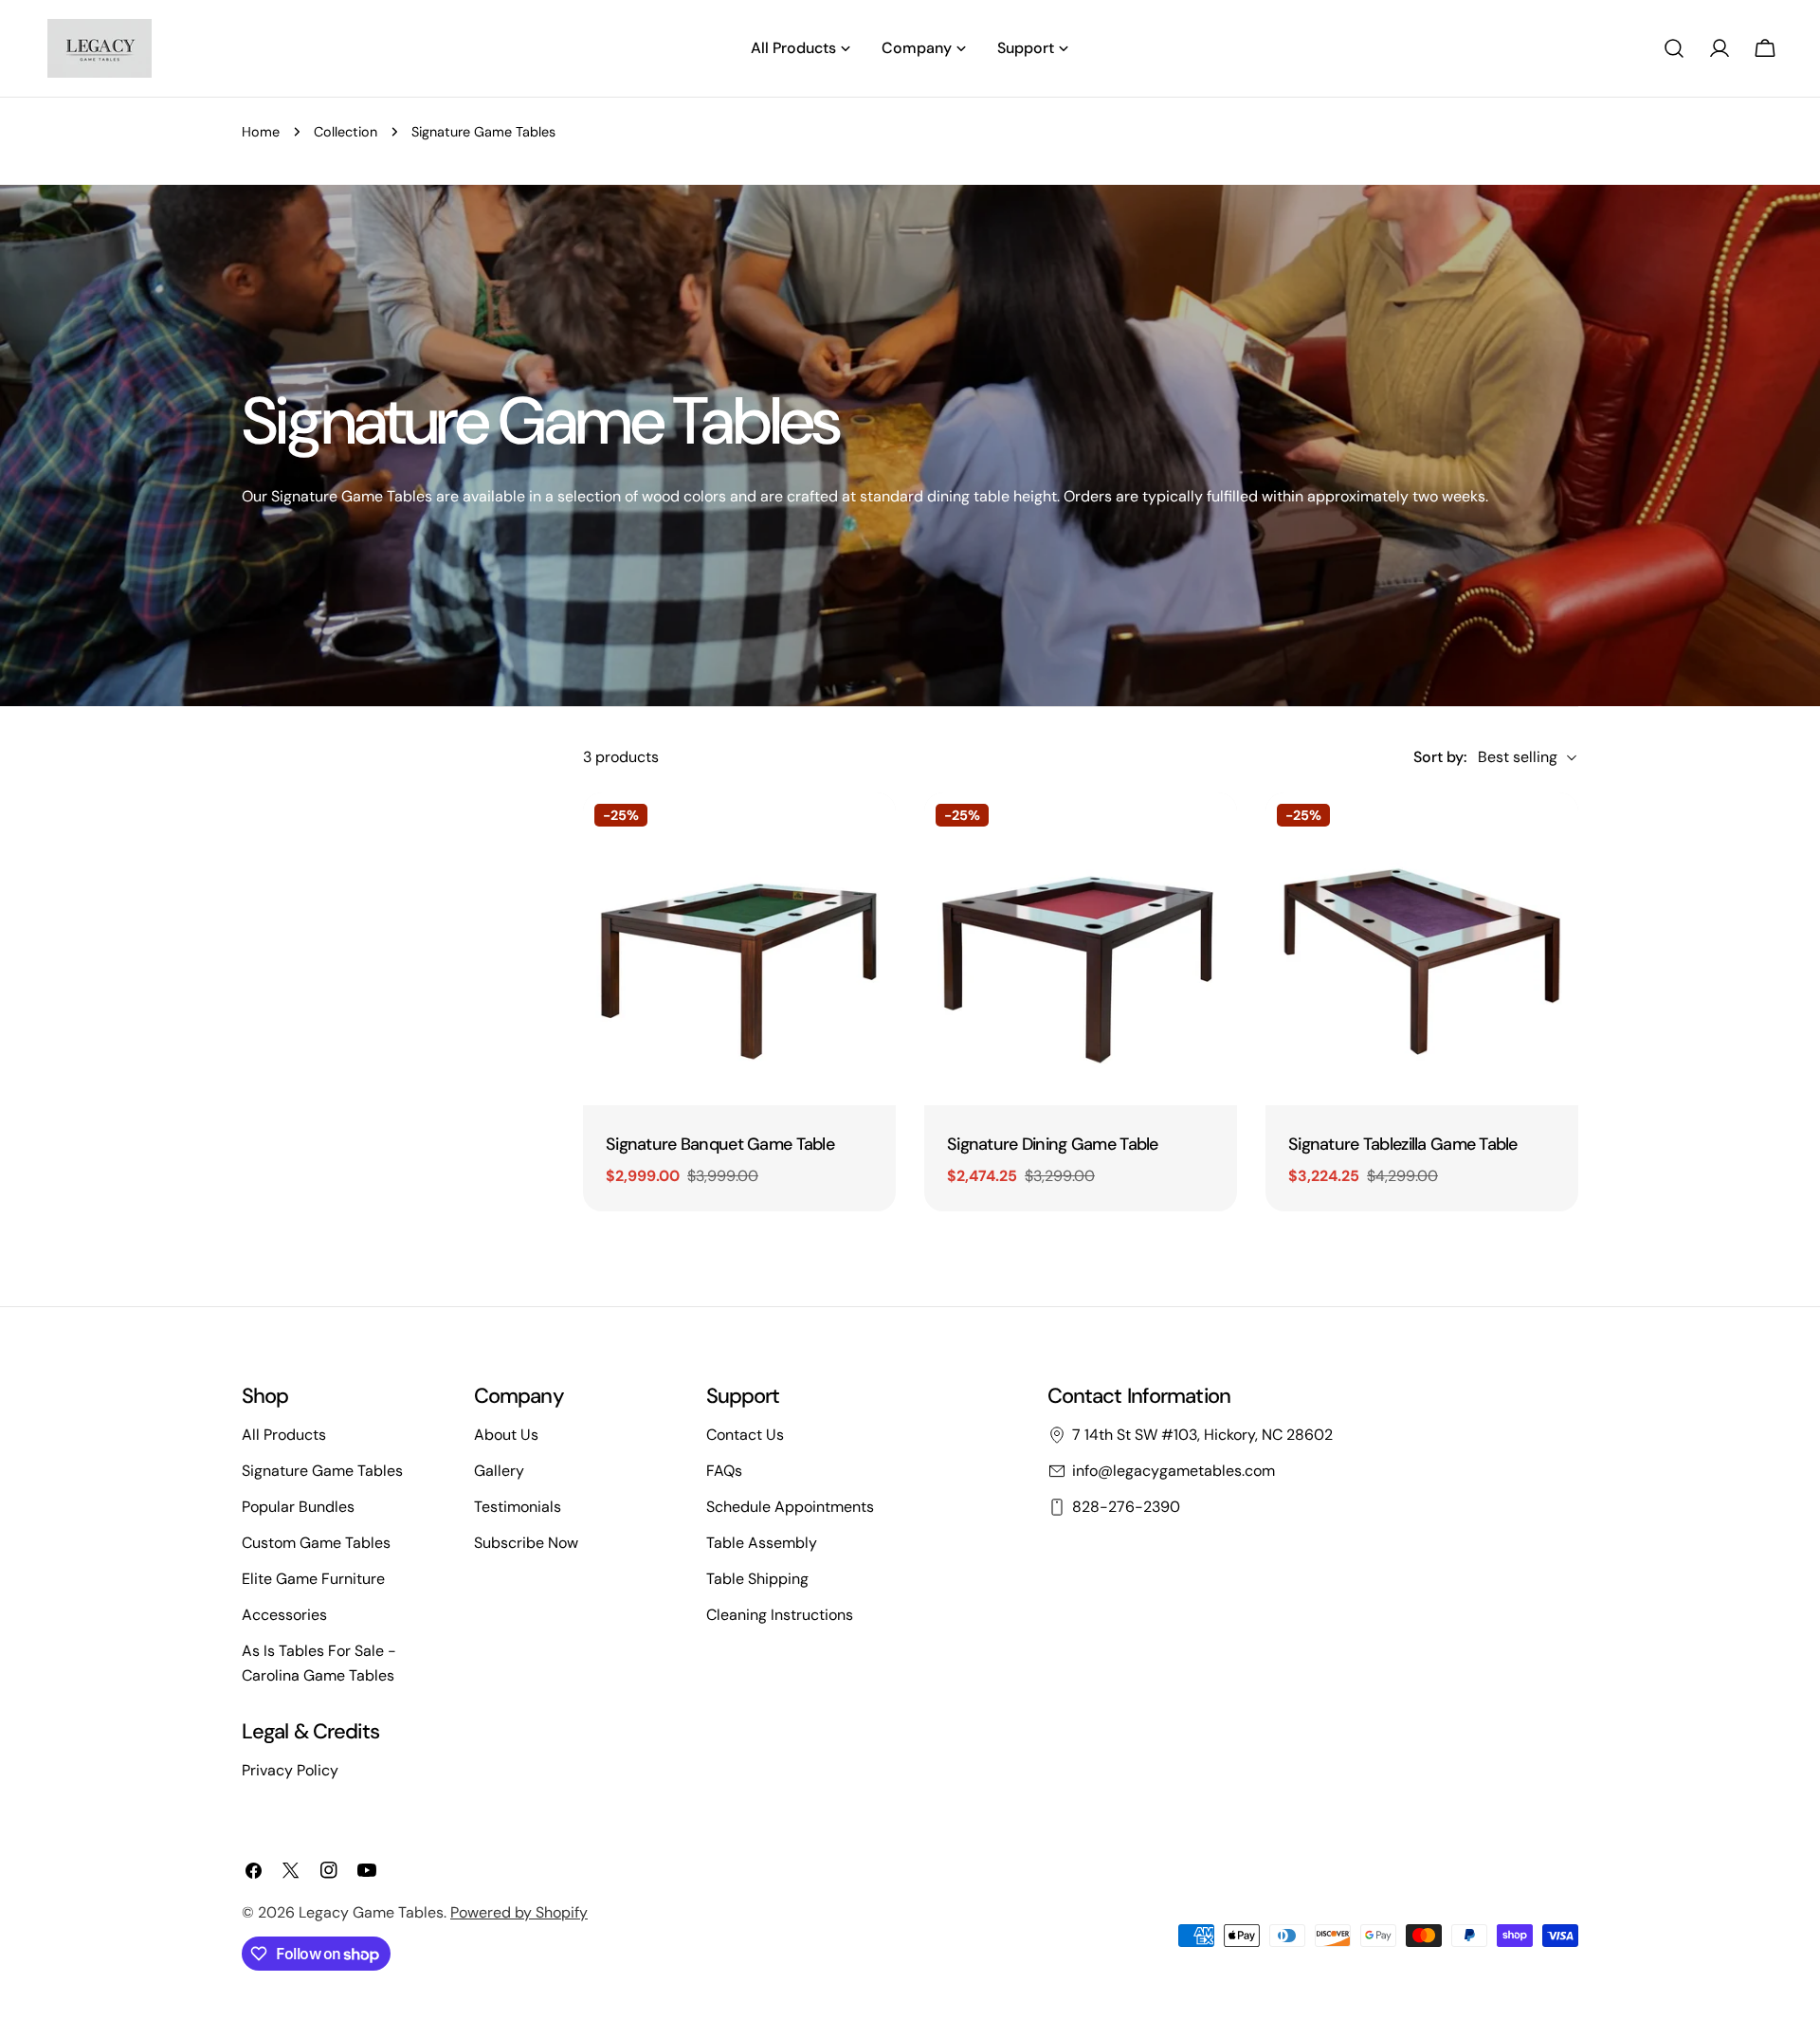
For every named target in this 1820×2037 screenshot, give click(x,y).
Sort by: (1440, 757)
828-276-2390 (1126, 1507)
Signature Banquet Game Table (720, 1144)
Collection (346, 132)
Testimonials (518, 1507)
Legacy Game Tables (371, 1912)
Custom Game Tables (316, 1543)
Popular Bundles (298, 1507)
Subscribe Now (526, 1543)
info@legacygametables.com (1174, 1471)
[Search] (1674, 48)
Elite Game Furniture (313, 1579)
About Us (506, 1435)
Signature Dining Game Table (1053, 1144)
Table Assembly (762, 1543)
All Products (284, 1435)
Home (261, 132)
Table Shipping (757, 1579)
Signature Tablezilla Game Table (1403, 1144)
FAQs (724, 1471)
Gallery (499, 1471)
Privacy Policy (290, 1770)
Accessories (284, 1615)
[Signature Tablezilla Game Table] (1422, 949)
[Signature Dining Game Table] (1081, 949)
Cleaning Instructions (780, 1615)
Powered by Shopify (519, 1912)
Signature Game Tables (322, 1471)
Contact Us (745, 1435)
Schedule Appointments (790, 1507)
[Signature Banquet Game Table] (739, 949)
